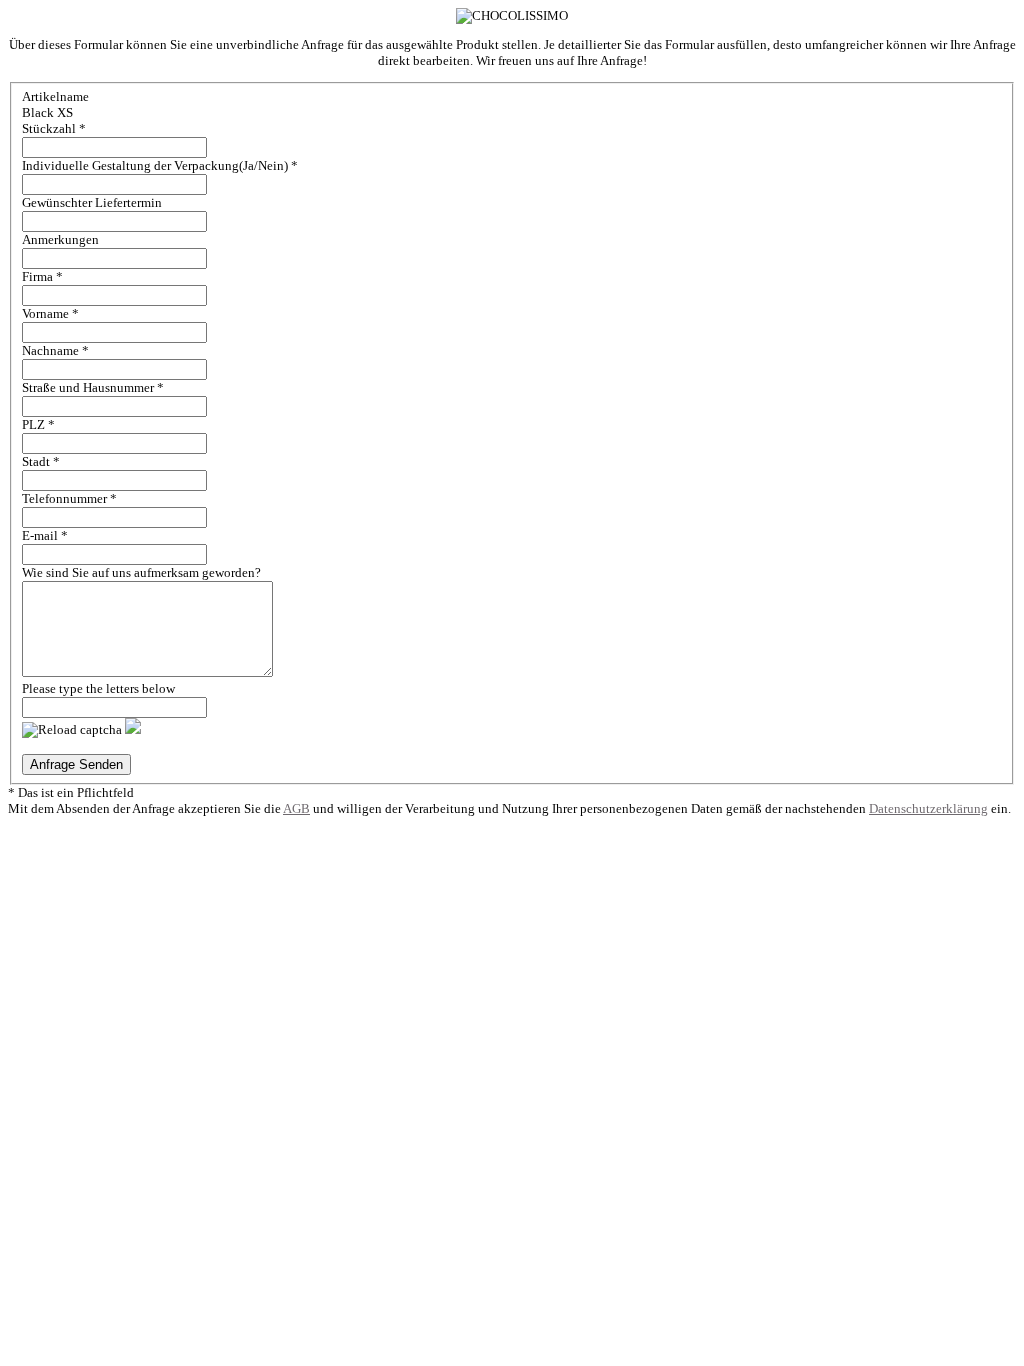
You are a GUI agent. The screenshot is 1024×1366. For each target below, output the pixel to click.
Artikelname (55, 96)
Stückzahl (54, 128)
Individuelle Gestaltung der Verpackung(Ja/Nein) (160, 165)
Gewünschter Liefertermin (92, 202)
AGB (296, 808)
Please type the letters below (98, 688)
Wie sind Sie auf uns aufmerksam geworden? (141, 572)
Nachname (55, 350)
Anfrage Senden (76, 764)
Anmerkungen (60, 239)
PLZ (38, 424)
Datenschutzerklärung (928, 808)
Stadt (41, 461)
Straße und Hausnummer (93, 387)
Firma (42, 276)
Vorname (50, 313)
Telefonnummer (69, 498)
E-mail (45, 535)
